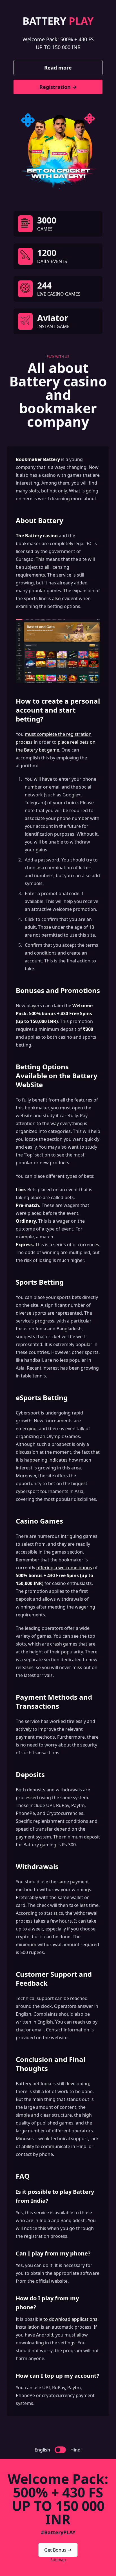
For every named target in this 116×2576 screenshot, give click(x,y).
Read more (58, 68)
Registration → (58, 87)
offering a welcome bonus (64, 1568)
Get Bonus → (58, 2550)
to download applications (70, 2319)
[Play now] (58, 150)
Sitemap (58, 2560)
